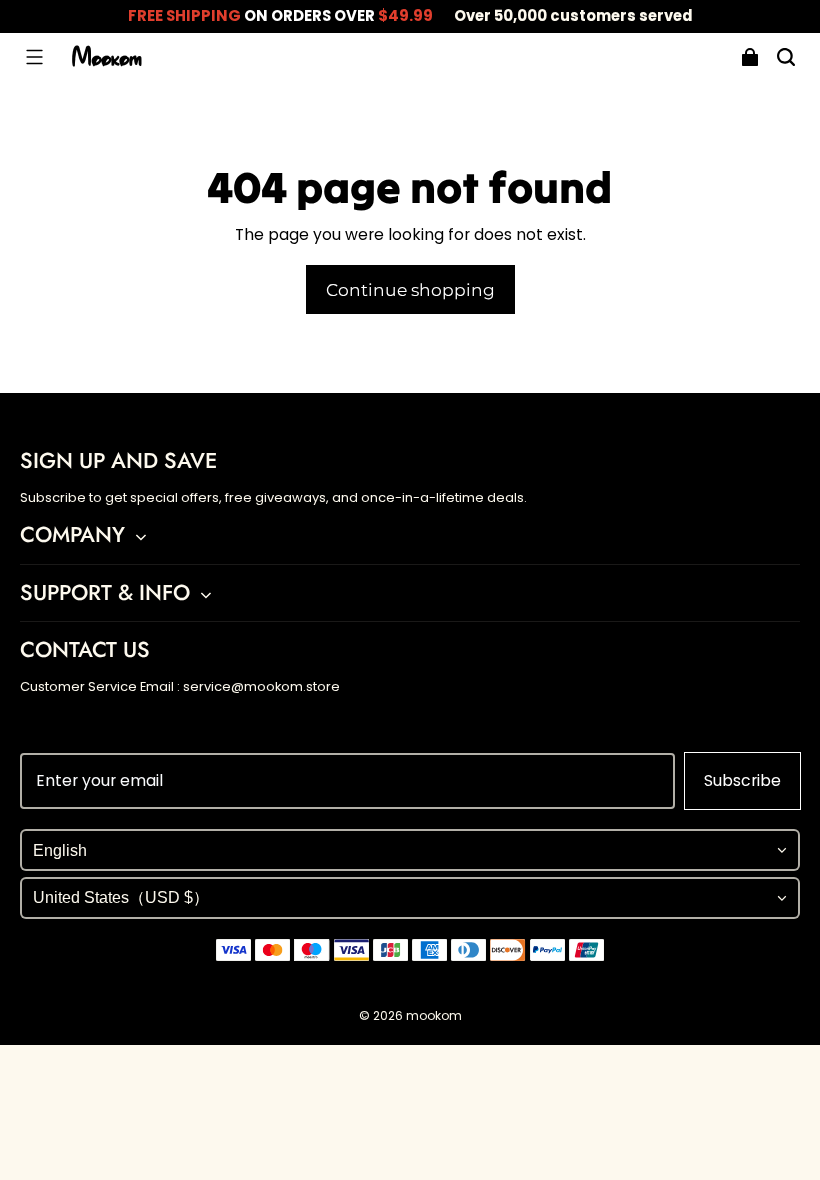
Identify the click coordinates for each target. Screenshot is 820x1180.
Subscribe (742, 780)
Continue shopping (410, 289)
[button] (34, 57)
